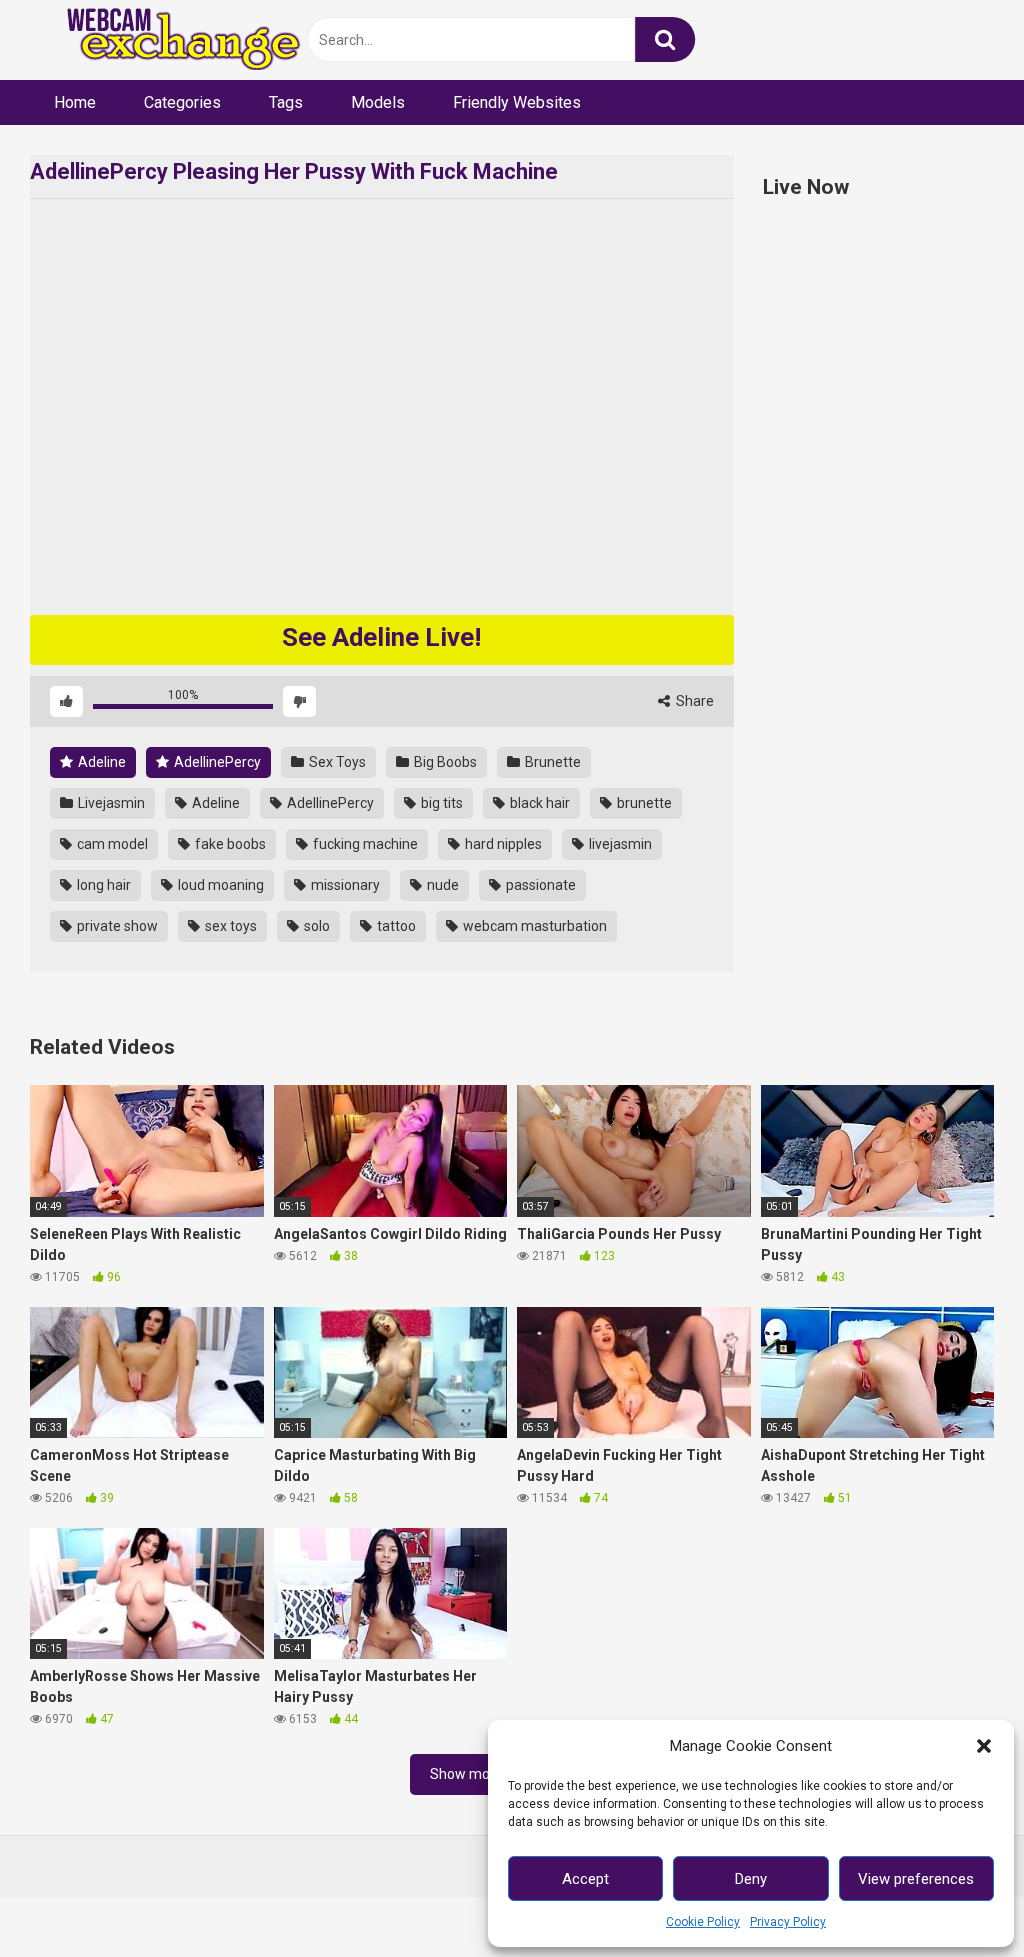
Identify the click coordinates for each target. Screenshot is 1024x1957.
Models (378, 102)
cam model (111, 844)
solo (315, 926)
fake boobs (229, 844)
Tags (286, 102)
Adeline (100, 762)
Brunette (551, 762)
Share (693, 701)
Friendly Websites (517, 102)
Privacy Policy (788, 1922)
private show (116, 926)
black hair (538, 803)
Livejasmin (110, 803)
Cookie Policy (703, 1922)
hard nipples (502, 844)
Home (75, 102)
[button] (984, 1746)
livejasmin (619, 844)
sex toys (229, 926)
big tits (440, 803)
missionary (344, 885)
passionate (539, 885)
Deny (751, 1879)
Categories (182, 102)
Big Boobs (444, 762)
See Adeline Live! (381, 637)
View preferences (916, 1879)
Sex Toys (336, 762)
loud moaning (219, 885)
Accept (585, 1879)
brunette (643, 803)
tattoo (395, 926)
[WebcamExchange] (172, 40)
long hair (102, 885)
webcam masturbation (533, 926)
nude (441, 885)
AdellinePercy (216, 762)
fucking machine (364, 844)
